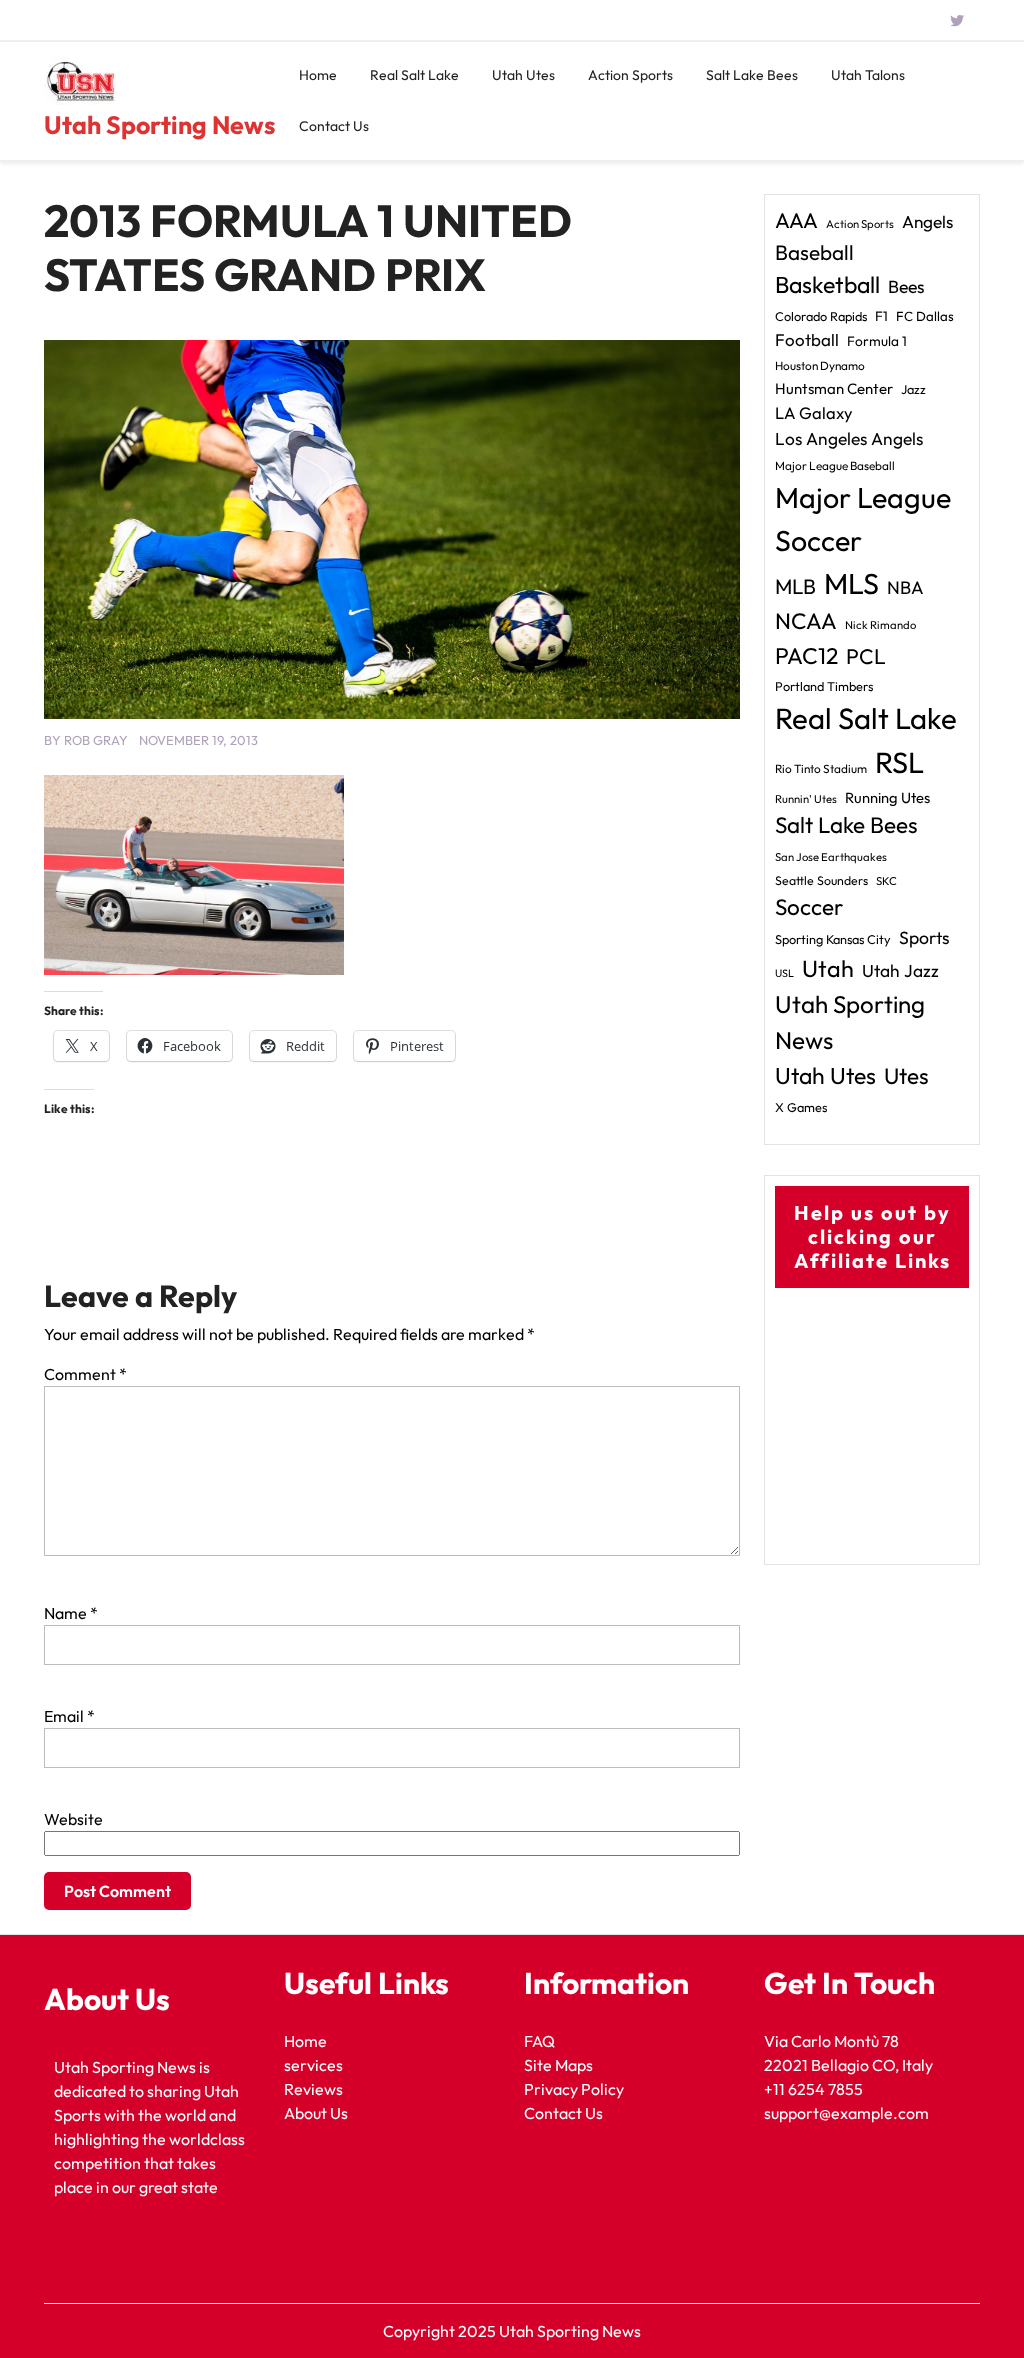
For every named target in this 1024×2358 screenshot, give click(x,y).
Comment (85, 1374)
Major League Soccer (863, 518)
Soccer (809, 907)
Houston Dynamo (820, 365)
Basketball (827, 284)
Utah (828, 968)
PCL (866, 656)
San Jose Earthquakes (831, 857)
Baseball (814, 252)
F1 (881, 316)
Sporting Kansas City (833, 939)
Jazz (913, 389)
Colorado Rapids (821, 316)
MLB (795, 586)
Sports (924, 937)
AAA (796, 220)
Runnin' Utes (806, 799)
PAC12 (806, 655)
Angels (927, 221)
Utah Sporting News (159, 125)
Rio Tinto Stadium (821, 768)
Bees (906, 286)
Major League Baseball (835, 465)
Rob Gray (96, 740)
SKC (886, 881)
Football (807, 339)
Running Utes (887, 797)
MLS (851, 583)
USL (784, 973)
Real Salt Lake (414, 75)
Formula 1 (877, 341)
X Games (801, 1107)
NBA (905, 587)
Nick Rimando (880, 625)
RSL (899, 762)
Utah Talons (868, 75)
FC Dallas (925, 316)
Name (71, 1613)
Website (73, 1819)
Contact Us (334, 126)
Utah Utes (523, 75)
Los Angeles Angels (849, 439)
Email (69, 1716)
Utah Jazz (900, 971)
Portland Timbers (824, 686)
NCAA (806, 621)
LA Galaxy (814, 412)
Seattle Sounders (821, 880)
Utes (906, 1076)
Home (318, 75)
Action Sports (630, 75)
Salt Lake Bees (752, 75)
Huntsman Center (834, 388)
